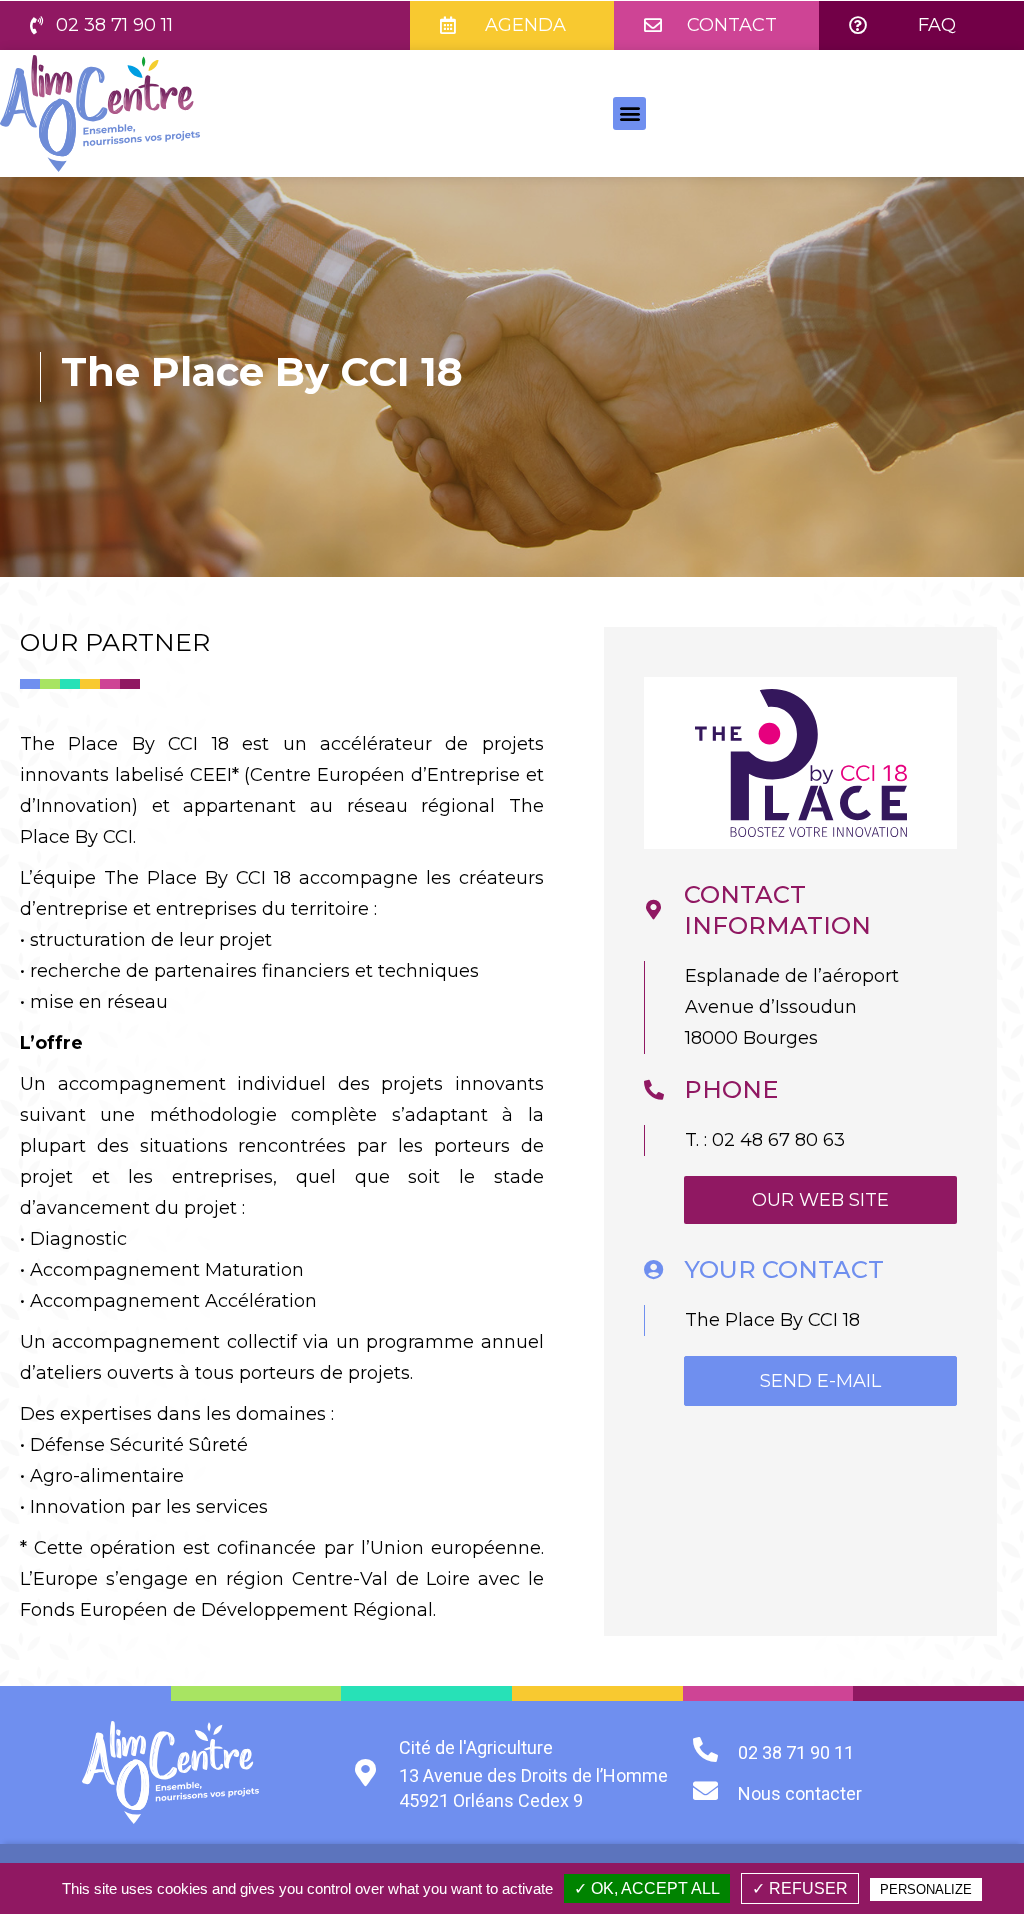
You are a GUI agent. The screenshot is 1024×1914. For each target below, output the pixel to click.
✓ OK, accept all (647, 1888)
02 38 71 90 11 (796, 1752)
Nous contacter (800, 1793)
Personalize (926, 1889)
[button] (101, 25)
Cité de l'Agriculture (476, 1747)
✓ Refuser (800, 1888)
